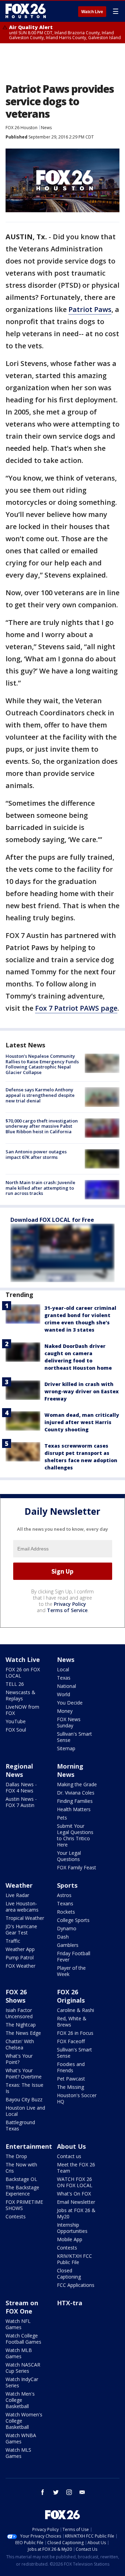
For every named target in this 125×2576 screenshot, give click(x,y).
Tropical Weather (25, 1918)
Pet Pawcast (71, 2079)
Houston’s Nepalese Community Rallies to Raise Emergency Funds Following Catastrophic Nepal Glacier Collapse (42, 1064)
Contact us (69, 2156)
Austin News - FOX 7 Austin (21, 1802)
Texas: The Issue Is (24, 2088)
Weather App (20, 1949)
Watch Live (92, 12)
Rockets (66, 1912)
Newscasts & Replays (20, 1695)
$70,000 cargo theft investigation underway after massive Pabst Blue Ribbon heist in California (42, 1126)
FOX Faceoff (71, 2041)
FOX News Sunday (69, 1722)
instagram (69, 2492)
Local (63, 1669)
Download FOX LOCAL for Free (52, 1220)
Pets (62, 1818)
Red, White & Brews (72, 2022)
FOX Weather (20, 1966)
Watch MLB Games (19, 2353)
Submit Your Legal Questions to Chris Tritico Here (75, 1835)
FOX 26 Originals (71, 1996)
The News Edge (23, 2033)
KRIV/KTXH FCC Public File (74, 2259)
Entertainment (29, 2146)
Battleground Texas (20, 2125)
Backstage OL (21, 2179)
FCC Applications (76, 2285)
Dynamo (67, 1928)
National (66, 1686)
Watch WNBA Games (21, 2438)
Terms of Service (67, 1610)
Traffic (13, 1941)
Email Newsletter (76, 2202)
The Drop (16, 2156)
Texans (65, 1903)
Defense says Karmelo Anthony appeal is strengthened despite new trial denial (40, 1095)
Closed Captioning (69, 2274)
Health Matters (74, 1809)
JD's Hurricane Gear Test (21, 1929)
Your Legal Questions (69, 1856)
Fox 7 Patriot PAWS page (76, 1008)
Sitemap (66, 1748)
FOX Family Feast (77, 1867)
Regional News (19, 1770)
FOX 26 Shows (16, 1996)
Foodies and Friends (71, 2067)
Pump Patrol (20, 1957)
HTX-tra (70, 2303)
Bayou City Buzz (24, 2099)
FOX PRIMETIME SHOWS (24, 2205)
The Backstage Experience (22, 2190)
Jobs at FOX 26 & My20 (76, 2213)
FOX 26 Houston (22, 128)
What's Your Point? (19, 2059)
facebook (43, 2492)
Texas (64, 1678)
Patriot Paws (90, 309)
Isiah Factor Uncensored (19, 2013)
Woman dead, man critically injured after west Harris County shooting (82, 1422)
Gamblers (68, 1945)
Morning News (70, 1770)
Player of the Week (71, 1971)
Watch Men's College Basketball (20, 2400)
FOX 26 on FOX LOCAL (23, 1672)
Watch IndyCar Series (22, 2382)
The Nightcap (21, 2025)
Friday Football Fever (74, 1956)
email (82, 2492)
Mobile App (70, 2239)
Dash (63, 1937)
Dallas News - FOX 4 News (21, 1787)
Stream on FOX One (22, 2307)
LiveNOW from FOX (22, 1710)
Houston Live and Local (25, 2111)
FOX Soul (16, 1730)
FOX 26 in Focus (75, 2033)
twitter (56, 2492)
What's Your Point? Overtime (24, 2073)
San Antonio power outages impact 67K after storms (36, 1154)
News (46, 128)
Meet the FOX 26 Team (76, 2168)
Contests (16, 2216)
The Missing (70, 2087)
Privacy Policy (70, 1604)
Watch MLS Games (18, 2453)
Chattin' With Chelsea (20, 2044)
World (64, 1694)
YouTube (16, 1721)
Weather (19, 1885)
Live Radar (17, 1895)
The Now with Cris (21, 2168)
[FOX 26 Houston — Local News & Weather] (26, 11)
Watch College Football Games (23, 2339)
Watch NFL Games (18, 2324)
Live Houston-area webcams (22, 1907)
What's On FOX (74, 2194)
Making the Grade (77, 1784)
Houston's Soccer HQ (77, 2098)
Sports (67, 1885)
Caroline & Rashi (76, 2010)
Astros (64, 1895)
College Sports (73, 1920)
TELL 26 (15, 1684)
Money (65, 1711)
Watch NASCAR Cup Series (23, 2368)
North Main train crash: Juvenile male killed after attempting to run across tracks (40, 1188)
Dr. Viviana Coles (76, 1793)
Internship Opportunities (72, 2228)
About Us (71, 2146)
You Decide (70, 1703)
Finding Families (75, 1801)
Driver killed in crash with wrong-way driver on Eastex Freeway (82, 1391)
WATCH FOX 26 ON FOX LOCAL (75, 2182)
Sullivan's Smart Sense (74, 1737)
